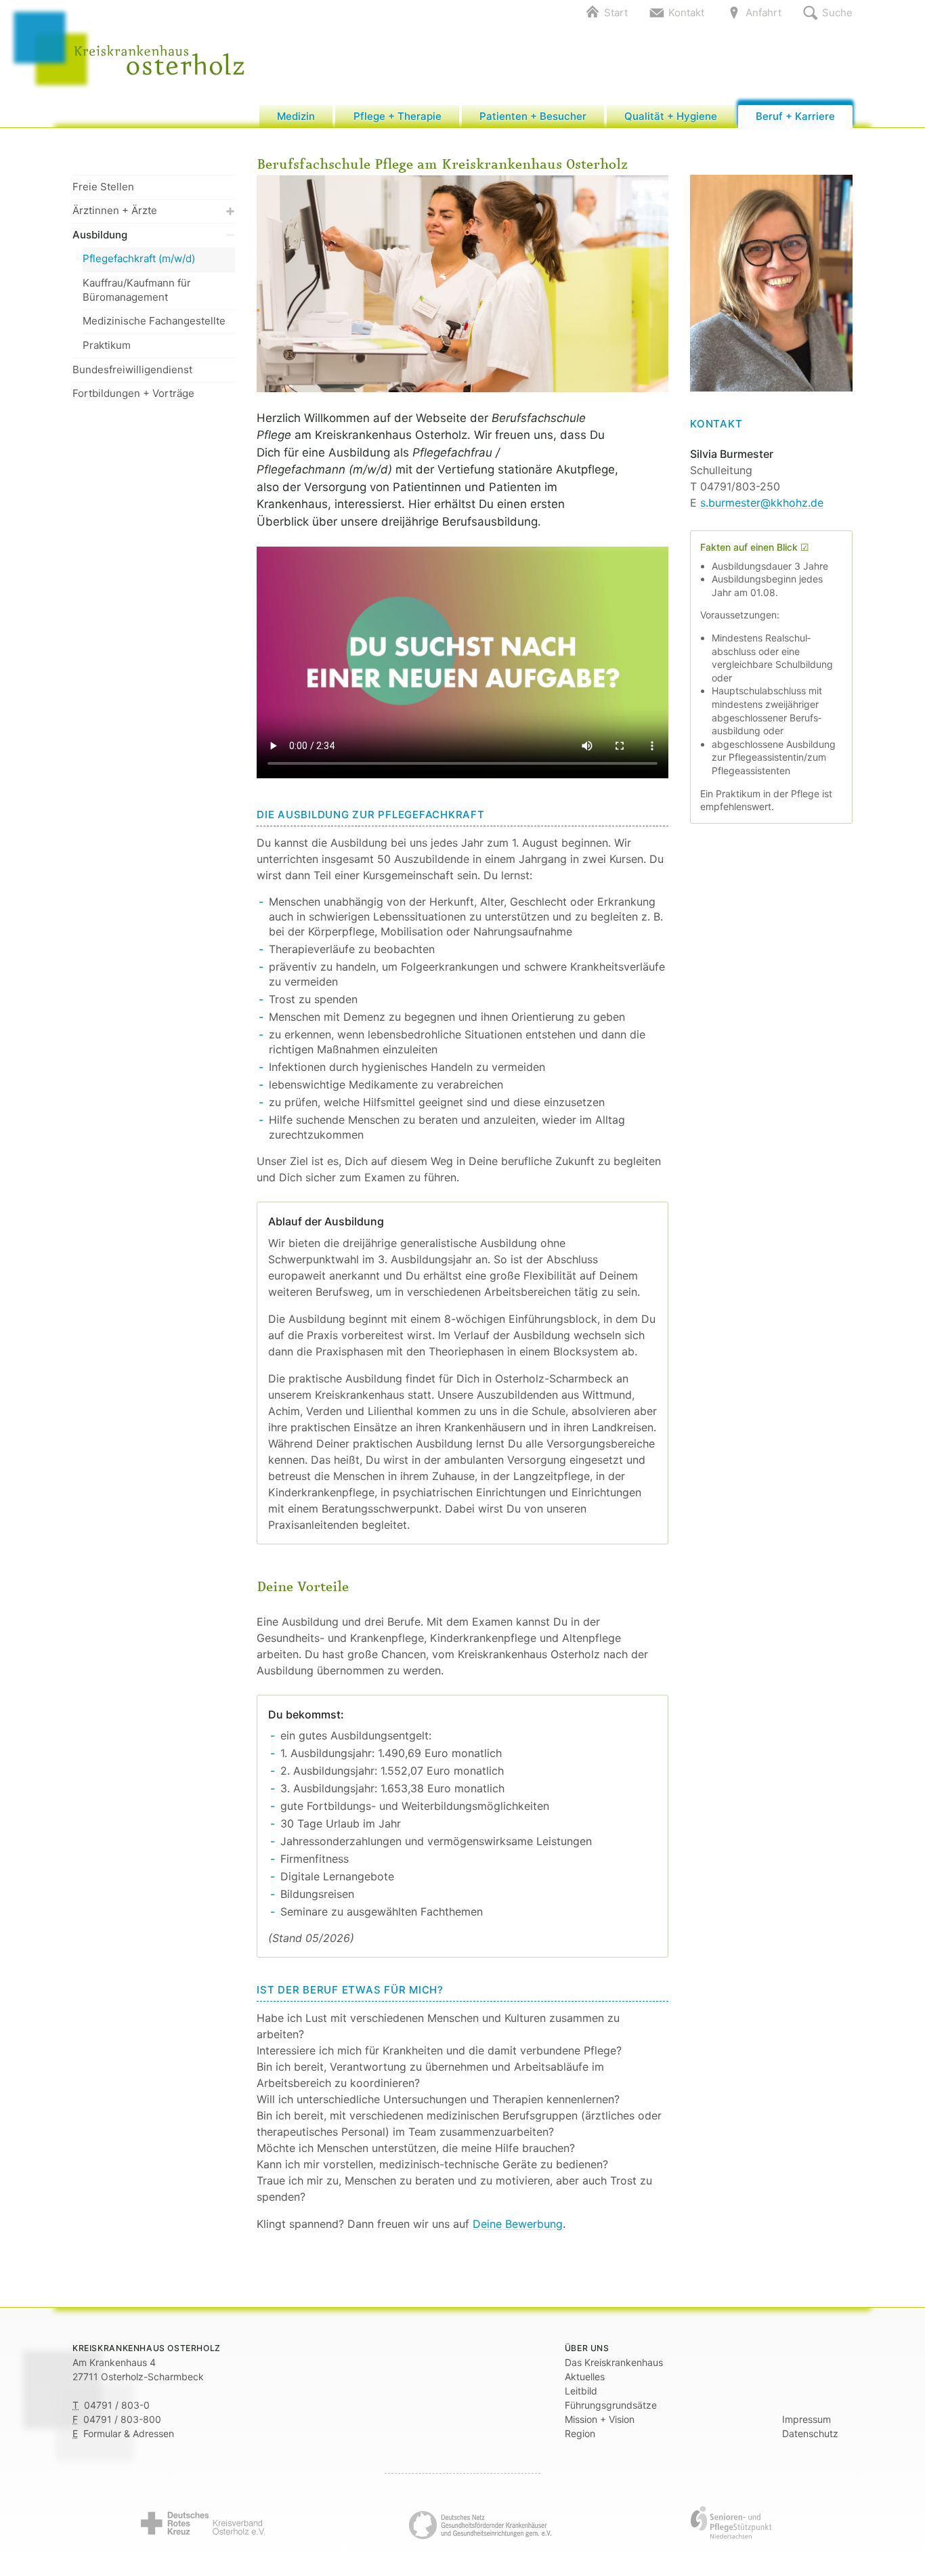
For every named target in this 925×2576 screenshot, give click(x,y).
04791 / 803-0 (117, 2405)
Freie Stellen (103, 187)
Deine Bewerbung (518, 2224)
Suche (837, 13)
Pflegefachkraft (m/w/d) (139, 258)
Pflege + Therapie (397, 116)
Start (616, 13)
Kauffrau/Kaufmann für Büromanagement (137, 290)
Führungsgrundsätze (611, 2405)
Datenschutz (810, 2433)
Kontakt (686, 13)
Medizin (296, 116)
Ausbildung (100, 235)
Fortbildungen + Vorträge (133, 393)
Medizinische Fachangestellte (154, 321)
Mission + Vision (600, 2419)
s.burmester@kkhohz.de (762, 503)
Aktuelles (585, 2377)
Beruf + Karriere (795, 116)
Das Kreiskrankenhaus (614, 2362)
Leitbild (581, 2391)
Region (580, 2433)
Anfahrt (763, 13)
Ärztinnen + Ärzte (115, 210)
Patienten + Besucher (533, 116)
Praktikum (107, 345)
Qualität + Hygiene (671, 116)
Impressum (806, 2419)
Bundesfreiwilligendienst (132, 369)
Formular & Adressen (129, 2433)
